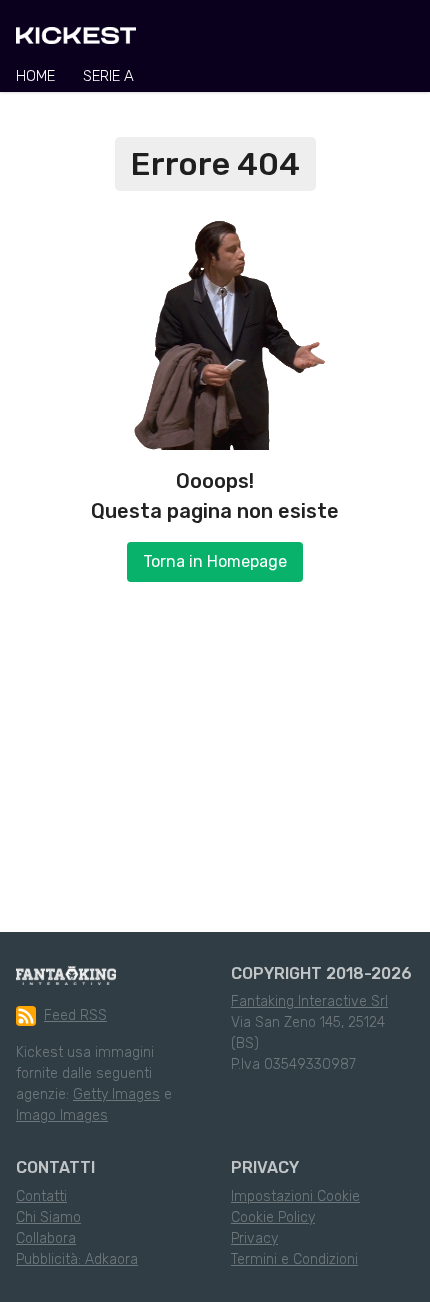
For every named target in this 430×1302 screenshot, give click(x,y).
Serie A (108, 76)
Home (35, 76)
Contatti (41, 1196)
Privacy (254, 1238)
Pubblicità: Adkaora (77, 1259)
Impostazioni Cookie (295, 1196)
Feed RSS (75, 1015)
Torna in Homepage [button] (215, 561)
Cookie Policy (273, 1217)
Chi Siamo (48, 1217)
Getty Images (116, 1094)
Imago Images (62, 1115)
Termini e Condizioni (294, 1259)
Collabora (46, 1238)
